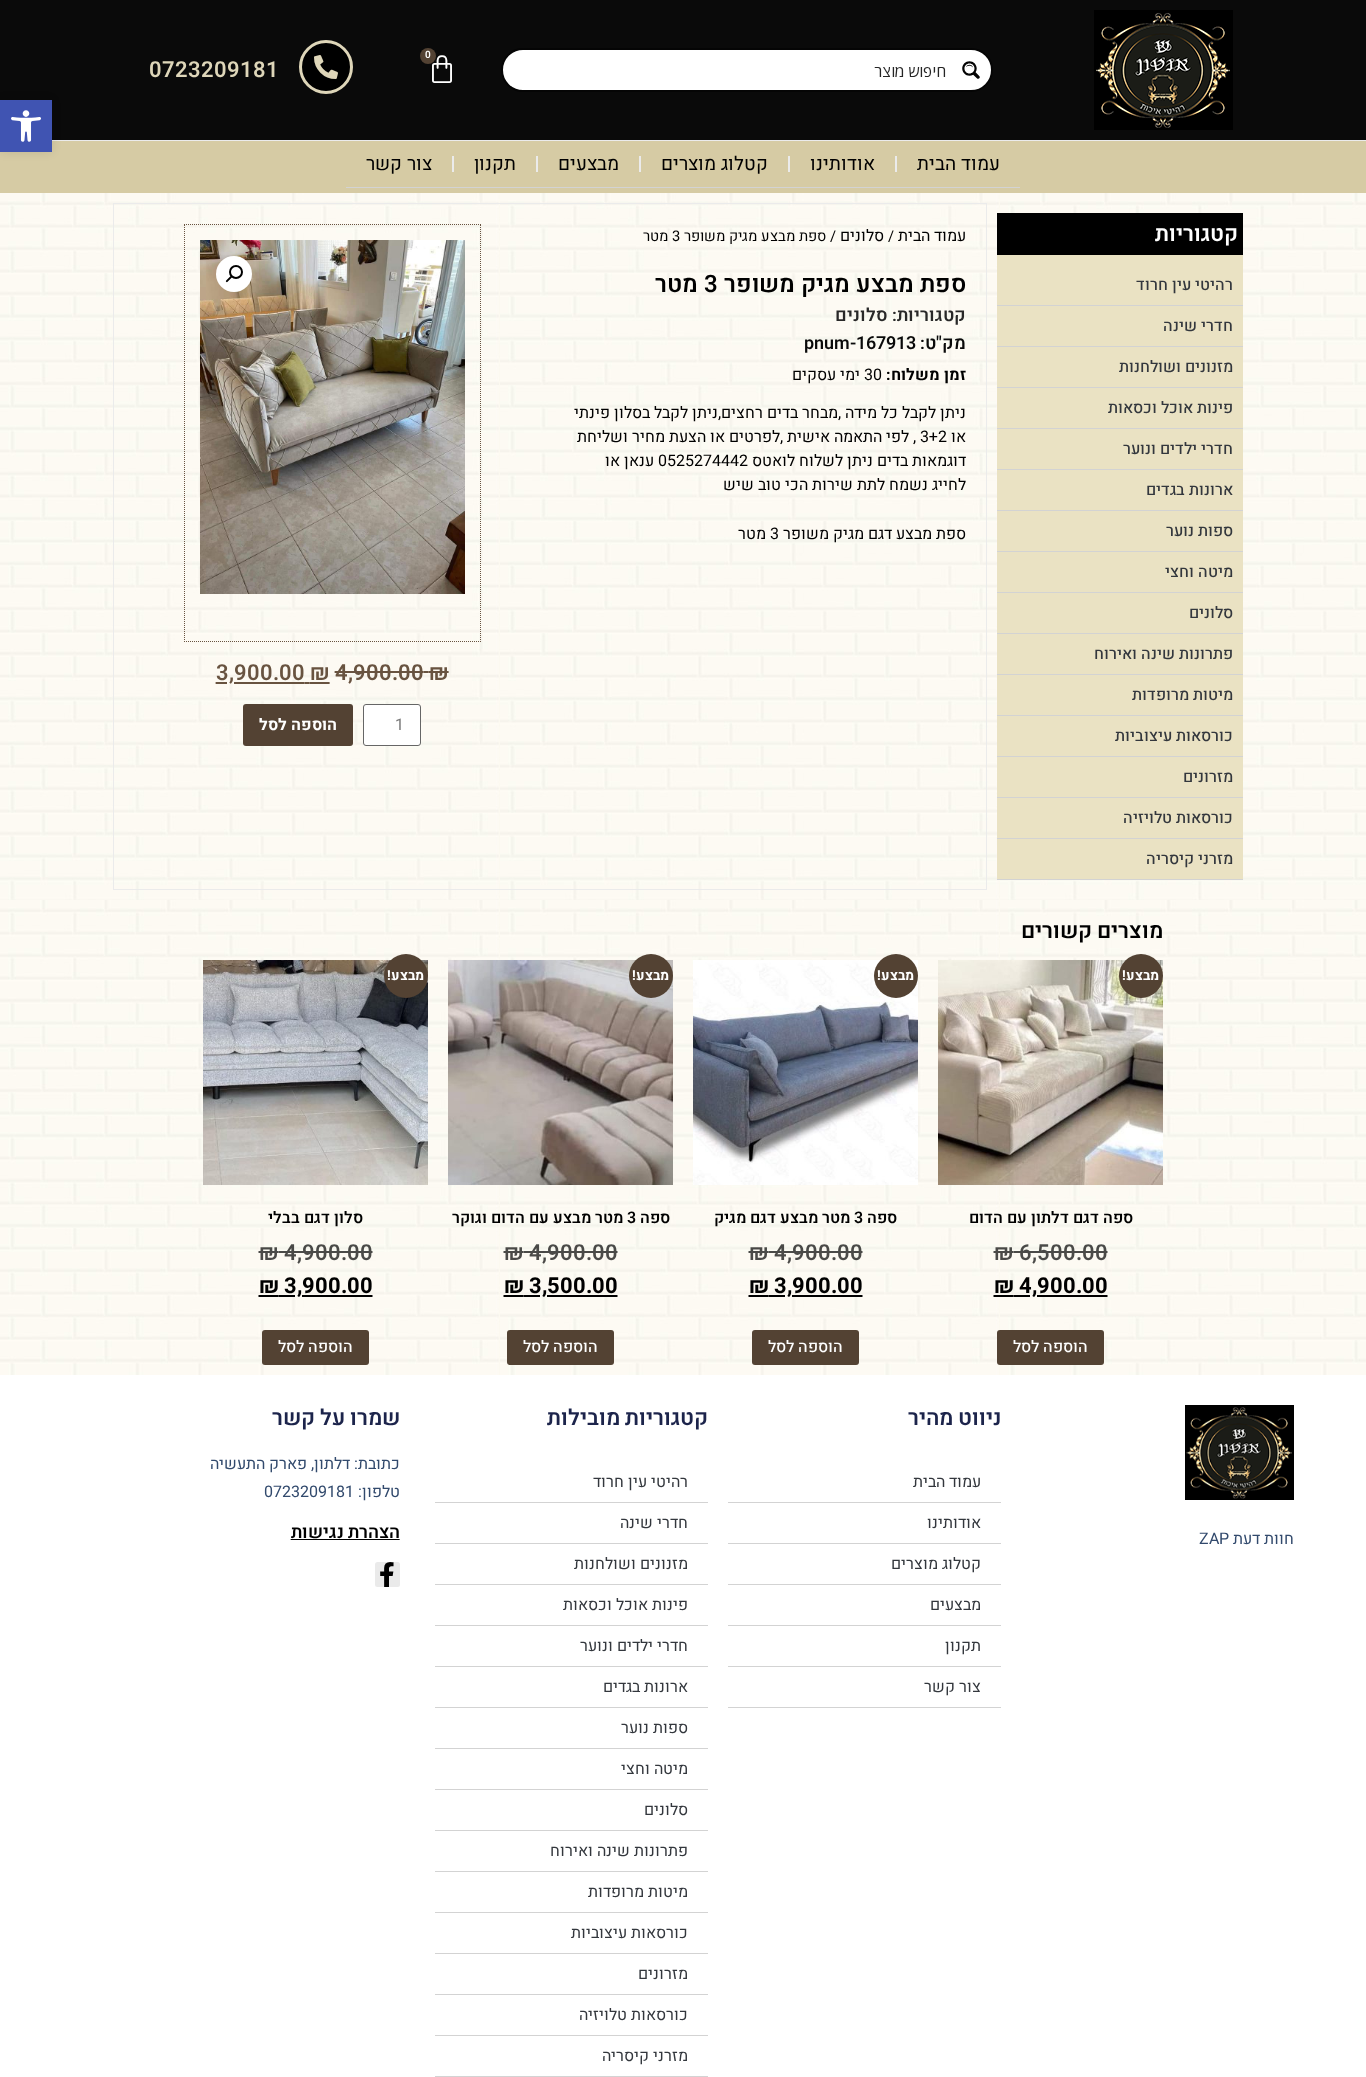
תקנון (495, 164)
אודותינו (842, 164)
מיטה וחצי (1199, 572)
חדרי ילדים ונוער (1178, 449)
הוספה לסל (298, 725)
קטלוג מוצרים (714, 164)
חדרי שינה (1198, 326)
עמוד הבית (958, 164)
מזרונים (1208, 777)
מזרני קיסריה (1189, 859)
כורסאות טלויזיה (1178, 818)
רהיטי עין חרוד (1184, 285)
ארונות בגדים (1189, 490)
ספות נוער (1199, 531)
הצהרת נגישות (345, 1532)
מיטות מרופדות (1182, 695)
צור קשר (399, 164)
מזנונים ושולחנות (1176, 367)
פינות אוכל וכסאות (1170, 408)
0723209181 (214, 70)
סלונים (1211, 613)
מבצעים (588, 164)
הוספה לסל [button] (1050, 1347)
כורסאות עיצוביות (1174, 736)
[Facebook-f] (387, 1574)
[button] (26, 126)
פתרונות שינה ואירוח (1163, 654)
